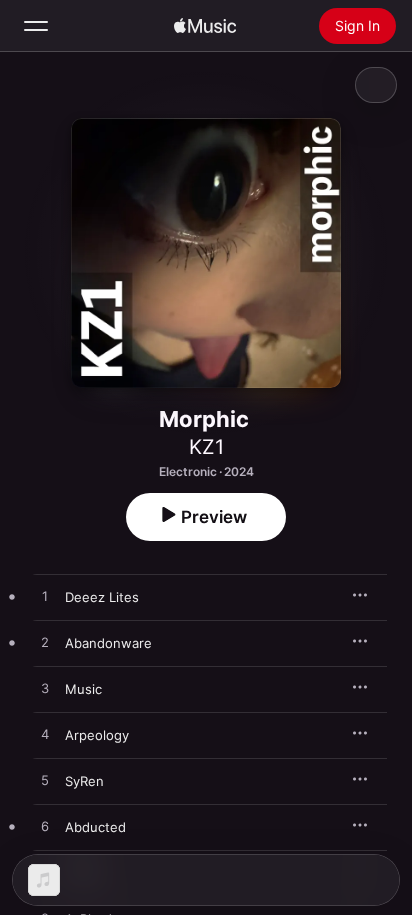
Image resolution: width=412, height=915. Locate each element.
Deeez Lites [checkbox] (102, 597)
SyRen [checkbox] (84, 781)
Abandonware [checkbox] (108, 643)
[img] (205, 26)
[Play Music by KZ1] (45, 689)
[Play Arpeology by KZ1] (45, 735)
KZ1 (206, 447)
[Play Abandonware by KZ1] (45, 643)
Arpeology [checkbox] (97, 735)
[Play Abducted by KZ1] (45, 827)
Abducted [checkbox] (95, 827)
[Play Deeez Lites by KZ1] (45, 597)
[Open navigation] (36, 26)
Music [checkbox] (83, 689)
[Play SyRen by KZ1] (45, 781)
